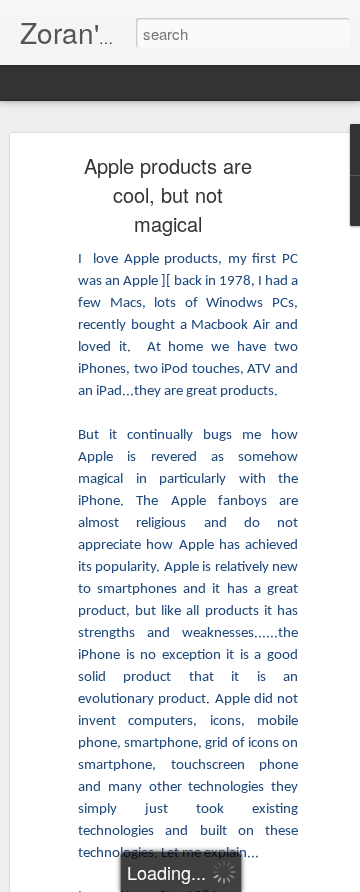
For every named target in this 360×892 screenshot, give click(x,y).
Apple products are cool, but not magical (168, 194)
